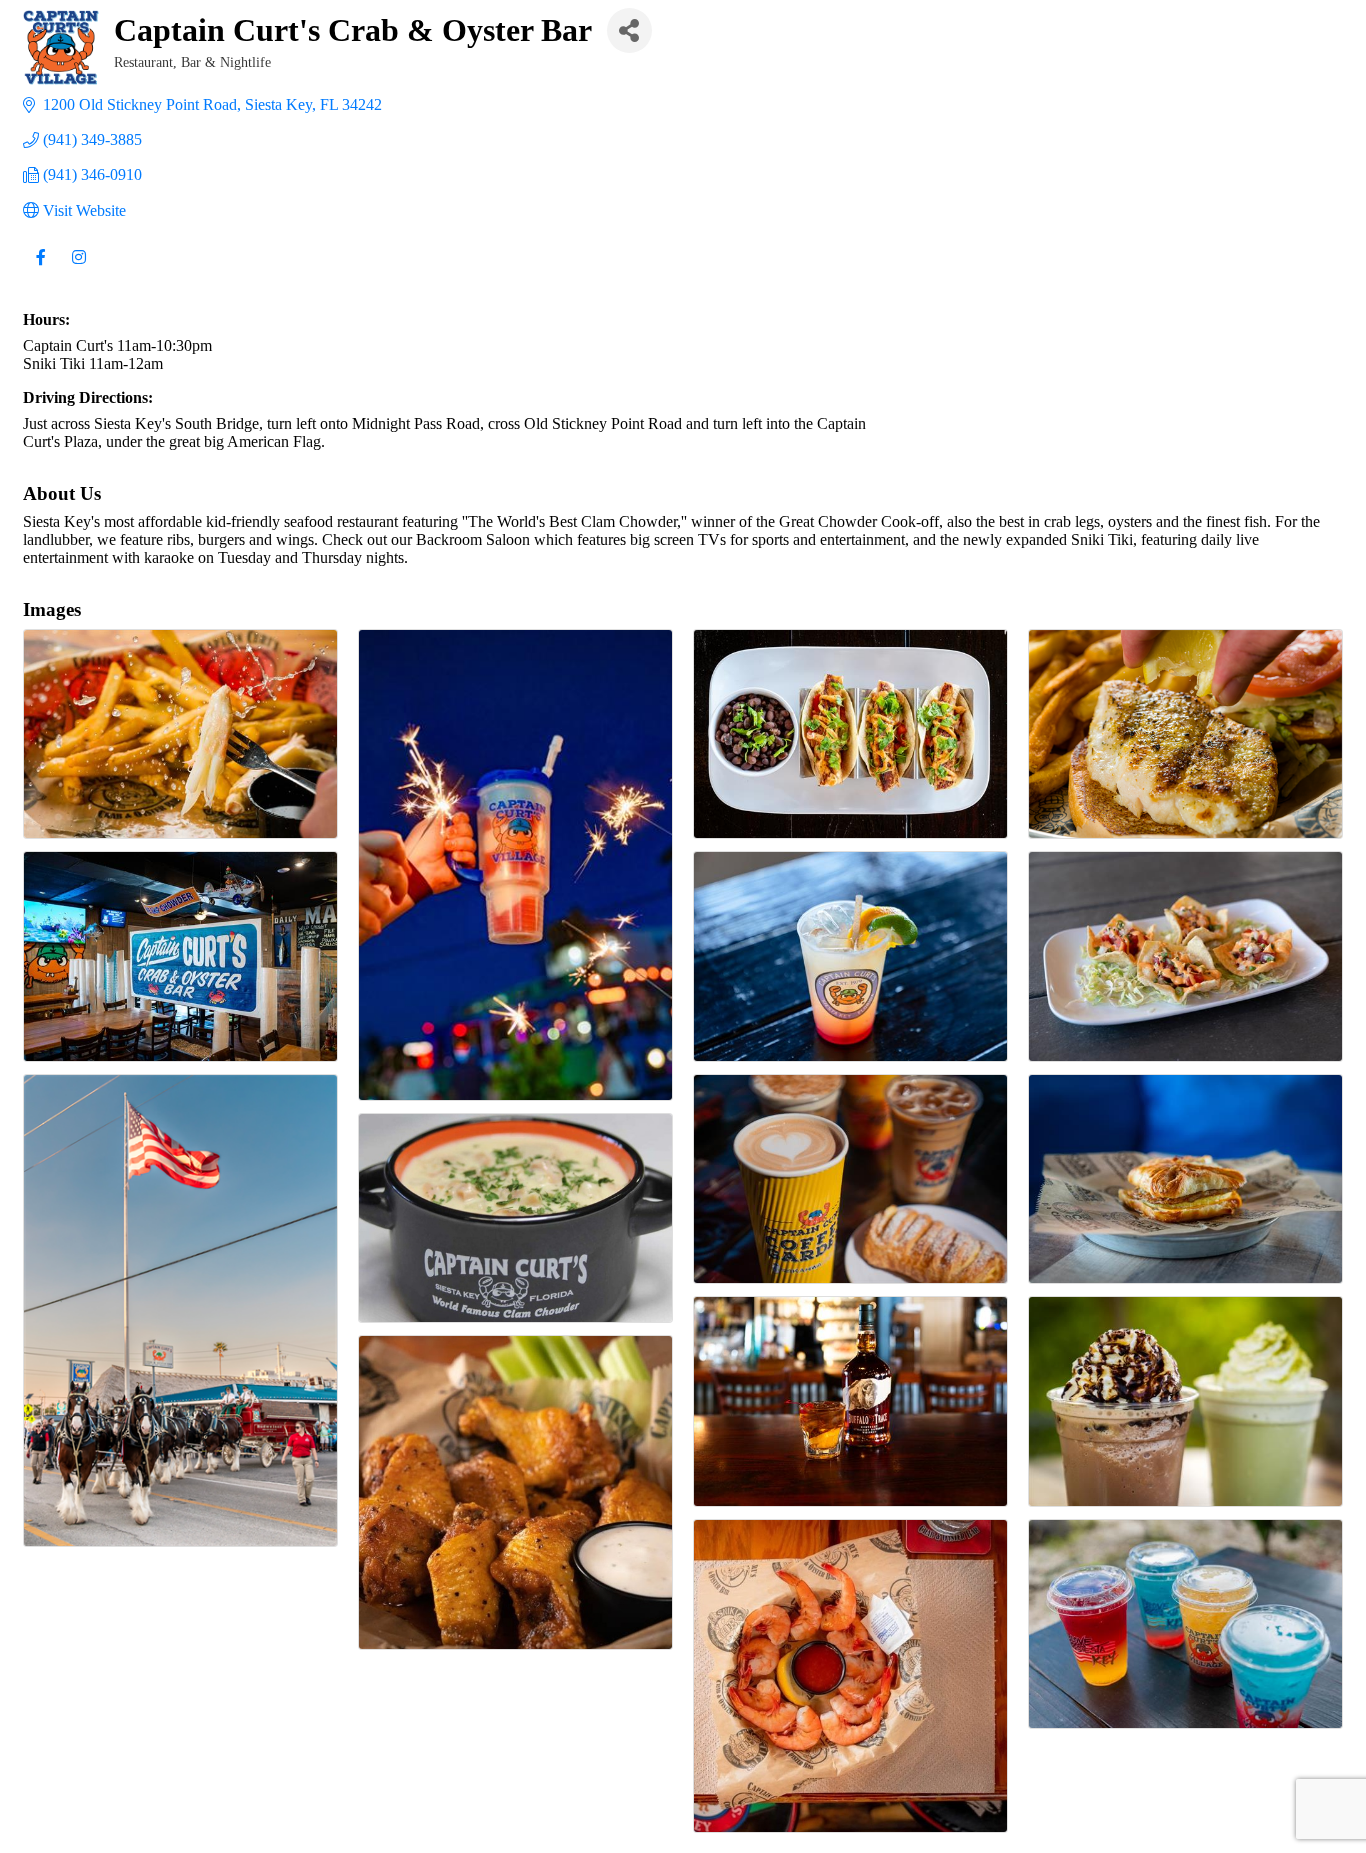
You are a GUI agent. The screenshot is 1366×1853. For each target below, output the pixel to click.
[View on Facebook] (40, 269)
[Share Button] (629, 30)
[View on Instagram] (78, 269)
